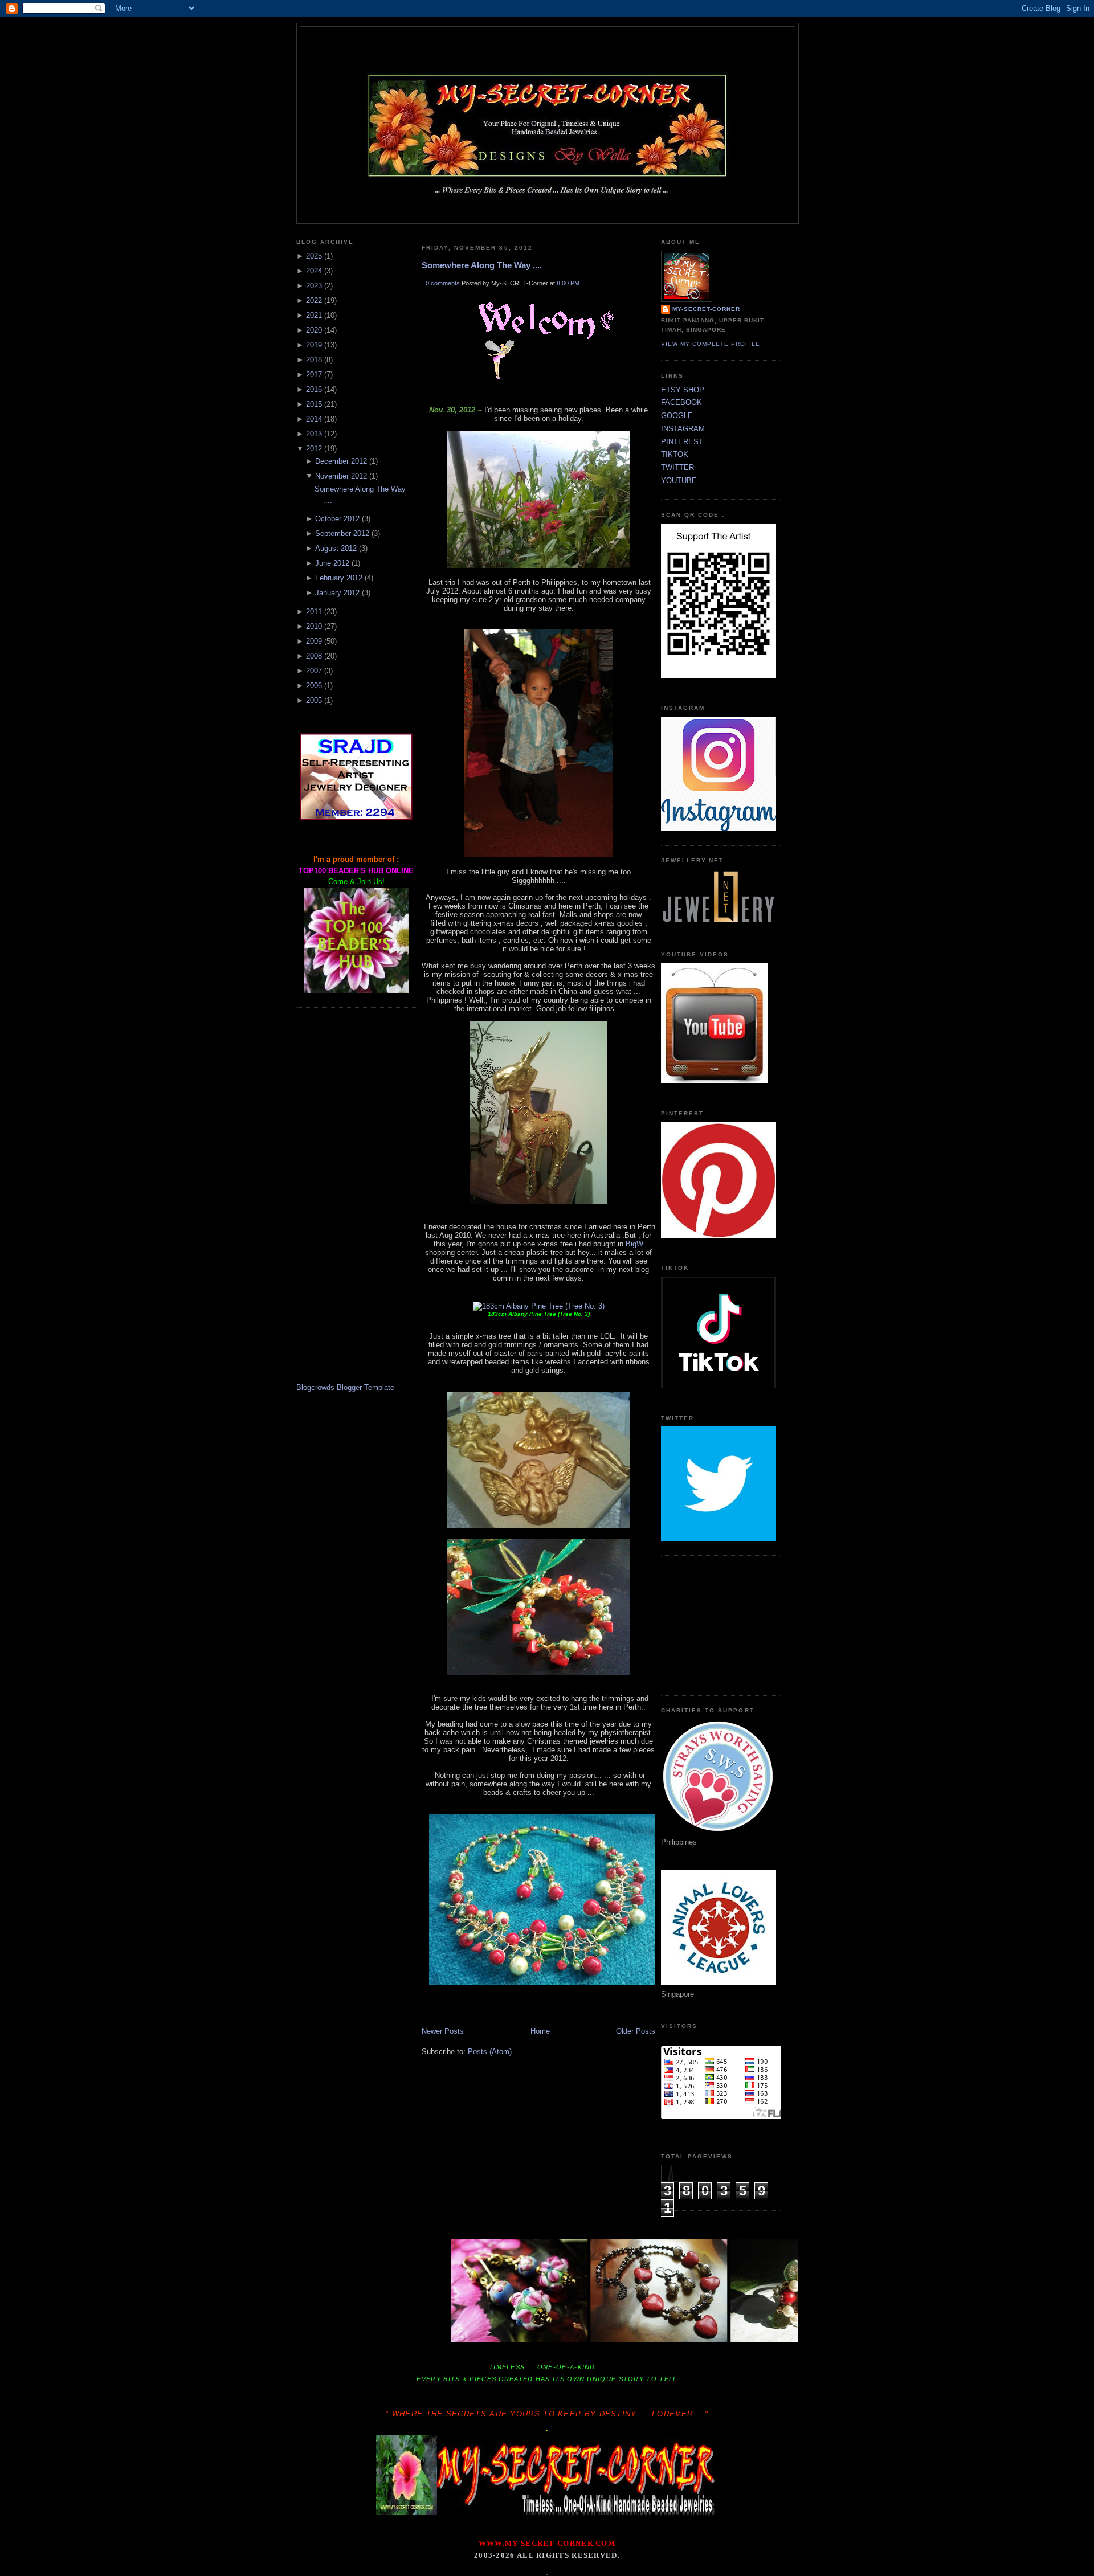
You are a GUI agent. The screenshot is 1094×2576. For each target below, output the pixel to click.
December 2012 (341, 461)
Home (540, 2031)
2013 (314, 434)
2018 (314, 360)
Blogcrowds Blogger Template (345, 1387)
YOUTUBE (679, 481)
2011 (314, 612)
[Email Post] (423, 2015)
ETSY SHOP (683, 390)
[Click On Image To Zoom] (539, 1306)
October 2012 (337, 519)
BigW (634, 1244)
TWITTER (677, 467)
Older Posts (636, 2031)
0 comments (443, 283)
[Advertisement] (356, 1189)
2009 (314, 641)
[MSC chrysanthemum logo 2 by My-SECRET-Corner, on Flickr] (548, 200)
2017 (314, 375)
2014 (314, 419)
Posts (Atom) (490, 2052)
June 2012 (332, 563)
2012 (314, 449)
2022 (314, 300)
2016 (314, 389)
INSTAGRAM (683, 429)
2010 (314, 626)
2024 (314, 271)
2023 (314, 286)
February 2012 (339, 578)
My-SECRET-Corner (548, 47)
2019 (314, 345)
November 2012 (341, 476)
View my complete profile (711, 344)
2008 (314, 656)
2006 (314, 686)
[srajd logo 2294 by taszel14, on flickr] (356, 818)
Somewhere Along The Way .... (482, 265)
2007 (314, 671)
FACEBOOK (681, 402)
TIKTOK (675, 454)
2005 (314, 700)
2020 (314, 330)
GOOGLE (677, 416)
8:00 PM (568, 283)
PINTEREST (682, 442)
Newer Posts (443, 2031)
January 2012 (337, 593)
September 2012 (342, 533)
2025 (314, 256)
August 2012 (336, 548)
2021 (314, 315)
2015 (314, 404)
